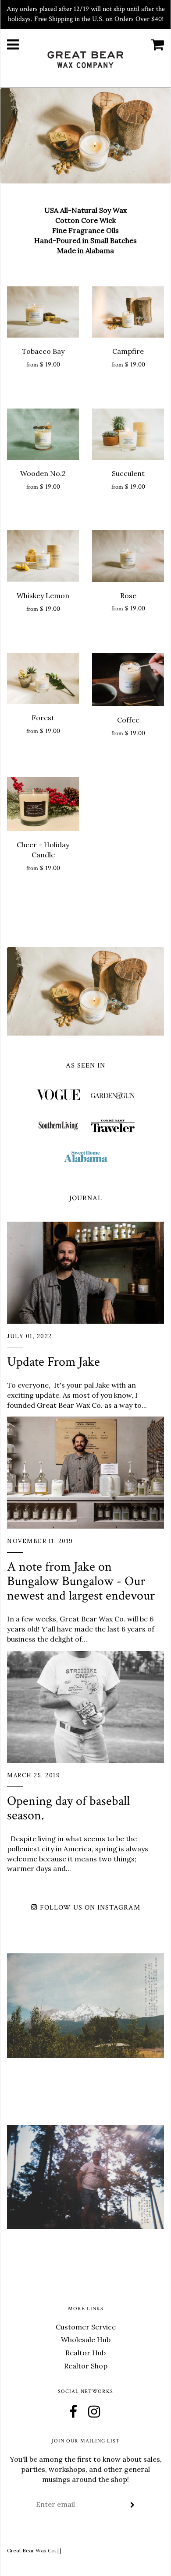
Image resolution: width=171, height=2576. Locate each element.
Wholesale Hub (86, 2340)
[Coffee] (128, 680)
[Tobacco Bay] (43, 312)
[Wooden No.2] (43, 434)
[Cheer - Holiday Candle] (43, 804)
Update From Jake (53, 1362)
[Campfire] (128, 312)
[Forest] (43, 678)
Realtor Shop (86, 2366)
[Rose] (128, 556)
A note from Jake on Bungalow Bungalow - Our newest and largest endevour (81, 1581)
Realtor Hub (85, 2353)
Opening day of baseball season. (68, 1808)
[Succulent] (128, 434)
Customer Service (86, 2327)
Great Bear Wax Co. (32, 2550)
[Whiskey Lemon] (43, 556)
